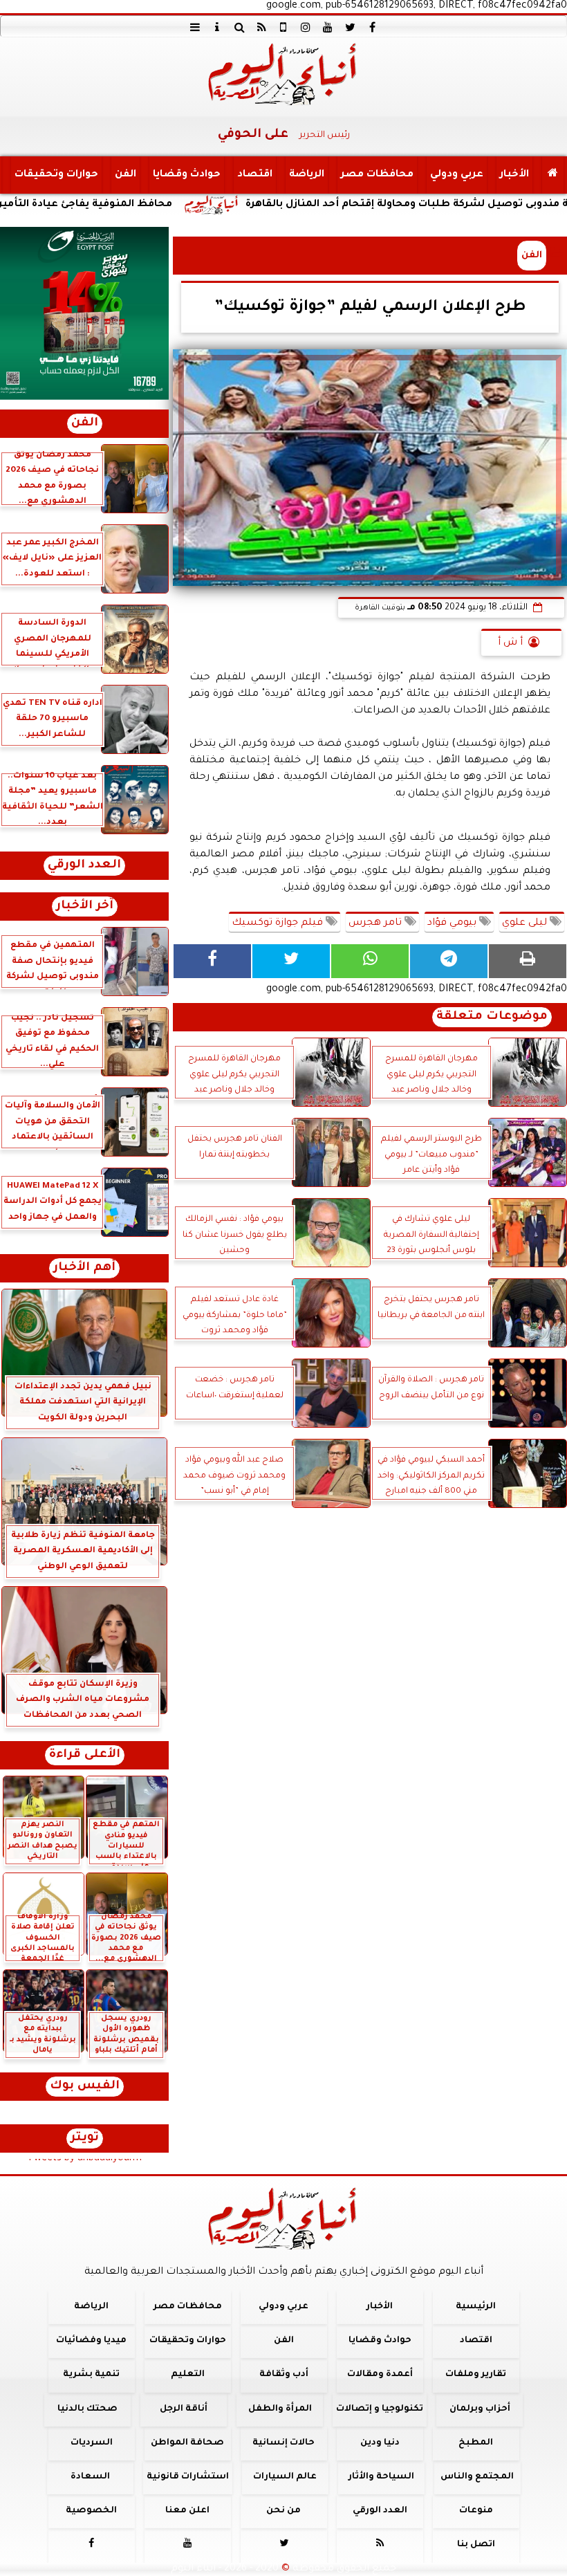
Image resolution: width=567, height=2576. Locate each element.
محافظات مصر (377, 175)
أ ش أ (510, 643)
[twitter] (350, 27)
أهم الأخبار (84, 1268)
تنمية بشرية (91, 2375)
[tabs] (195, 27)
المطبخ (476, 2443)
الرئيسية (476, 2307)
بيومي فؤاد (453, 923)
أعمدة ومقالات (380, 2375)
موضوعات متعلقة (492, 1017)
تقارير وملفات (476, 2375)
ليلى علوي (526, 923)
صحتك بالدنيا (87, 2409)
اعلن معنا (187, 2511)
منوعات (476, 2511)
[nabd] (283, 27)
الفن (126, 175)
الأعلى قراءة (85, 1755)
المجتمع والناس (477, 2477)
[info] (217, 27)
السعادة (90, 2477)
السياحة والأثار (381, 2477)
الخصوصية (91, 2511)
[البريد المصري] (84, 313)
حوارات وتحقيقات (56, 175)
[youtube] (328, 27)
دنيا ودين (380, 2443)
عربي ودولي (457, 175)
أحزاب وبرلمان (480, 2409)
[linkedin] (306, 27)
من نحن (283, 2511)
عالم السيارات (285, 2477)
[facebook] (372, 27)
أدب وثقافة (284, 2375)
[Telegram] (449, 961)
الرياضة (307, 175)
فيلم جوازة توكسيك (279, 923)
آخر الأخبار (85, 907)
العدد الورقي (84, 866)
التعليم (188, 2375)
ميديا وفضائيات (91, 2341)
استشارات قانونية (188, 2477)
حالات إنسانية (283, 2443)
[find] (239, 27)
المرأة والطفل (280, 2409)
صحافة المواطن (187, 2443)
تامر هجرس (377, 923)
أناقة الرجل (184, 2409)
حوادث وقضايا (187, 175)
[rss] (261, 27)
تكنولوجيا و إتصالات (380, 2409)
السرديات (92, 2443)
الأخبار (514, 175)
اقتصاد (255, 175)
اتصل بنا (476, 2545)
